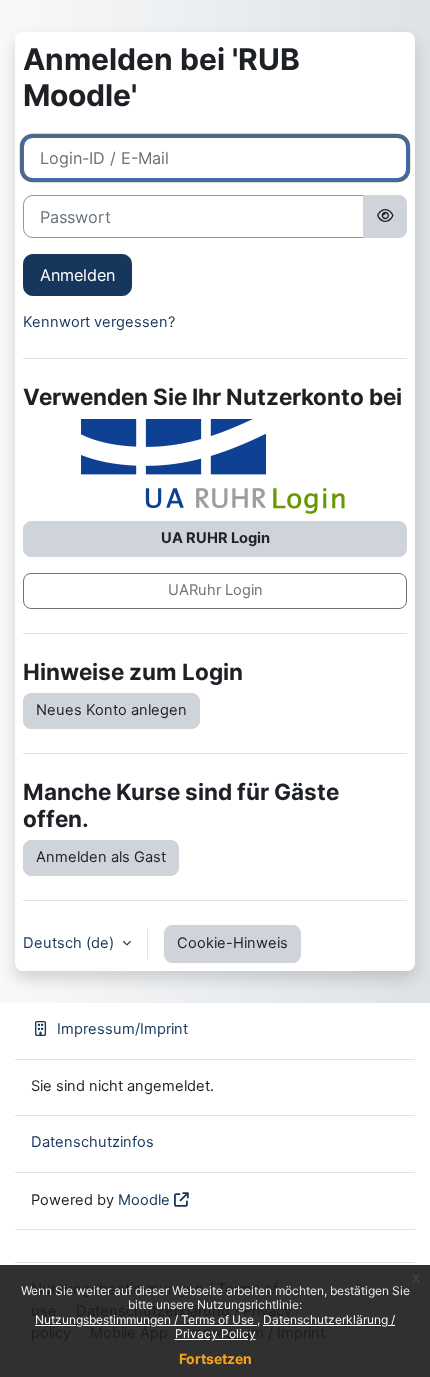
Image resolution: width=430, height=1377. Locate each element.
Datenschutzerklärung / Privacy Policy (285, 1326)
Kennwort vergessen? (99, 322)
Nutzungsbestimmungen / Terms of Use (146, 1319)
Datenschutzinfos (92, 1142)
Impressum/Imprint (122, 1029)
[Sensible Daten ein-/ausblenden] (385, 216)
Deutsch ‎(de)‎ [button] (70, 943)
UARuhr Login (215, 590)
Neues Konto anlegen (111, 710)
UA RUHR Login (215, 538)
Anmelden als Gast (101, 857)
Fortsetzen (215, 1358)
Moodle (144, 1200)
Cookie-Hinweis (232, 943)
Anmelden (77, 275)
